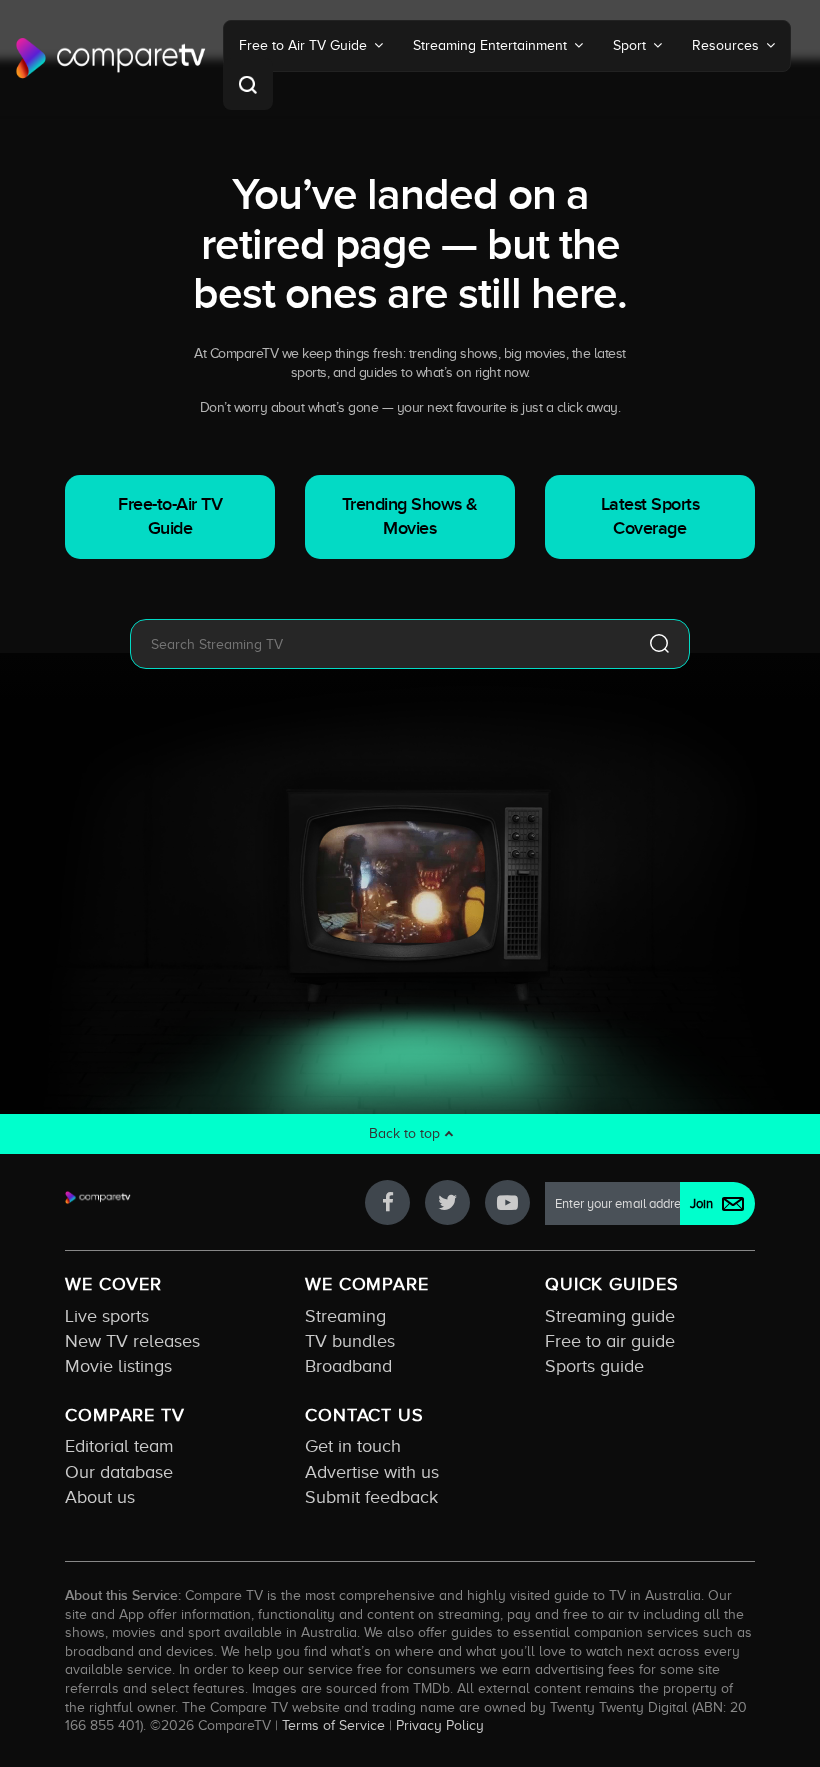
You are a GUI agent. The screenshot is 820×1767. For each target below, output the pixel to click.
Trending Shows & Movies (410, 516)
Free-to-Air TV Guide (170, 516)
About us (100, 1497)
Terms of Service (333, 1725)
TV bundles (350, 1341)
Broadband (348, 1366)
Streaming (345, 1316)
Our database (119, 1472)
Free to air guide (610, 1341)
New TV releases (132, 1341)
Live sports (107, 1316)
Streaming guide (610, 1316)
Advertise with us (372, 1472)
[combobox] (380, 644)
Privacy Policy (440, 1725)
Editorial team (119, 1446)
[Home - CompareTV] (111, 58)
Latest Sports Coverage (650, 516)
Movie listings (118, 1366)
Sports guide (594, 1366)
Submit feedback (371, 1497)
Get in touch (353, 1446)
